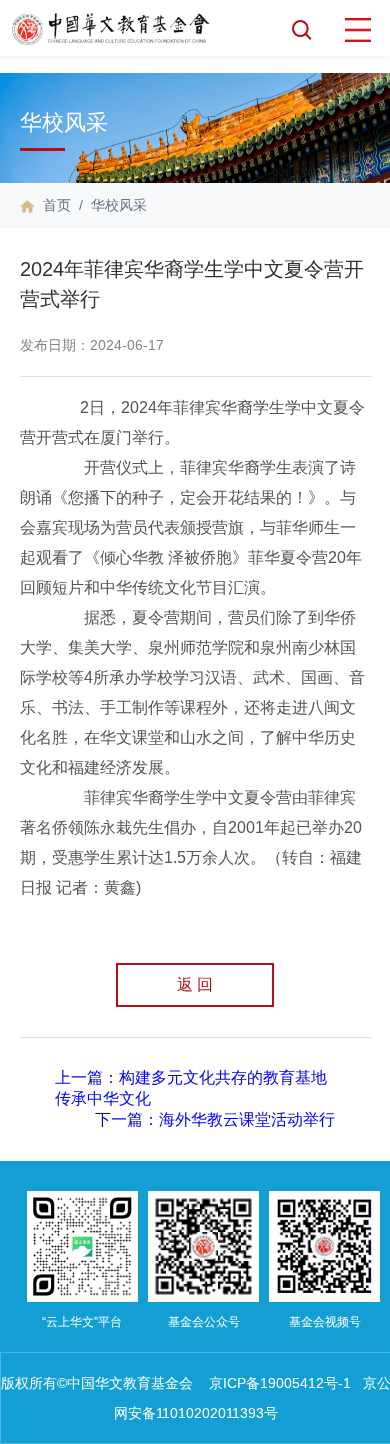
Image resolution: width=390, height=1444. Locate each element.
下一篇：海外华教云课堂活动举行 (215, 1119)
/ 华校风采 (109, 205)
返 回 (195, 984)
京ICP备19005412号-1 (280, 1383)
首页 (57, 205)
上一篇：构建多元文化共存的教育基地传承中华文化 (191, 1088)
